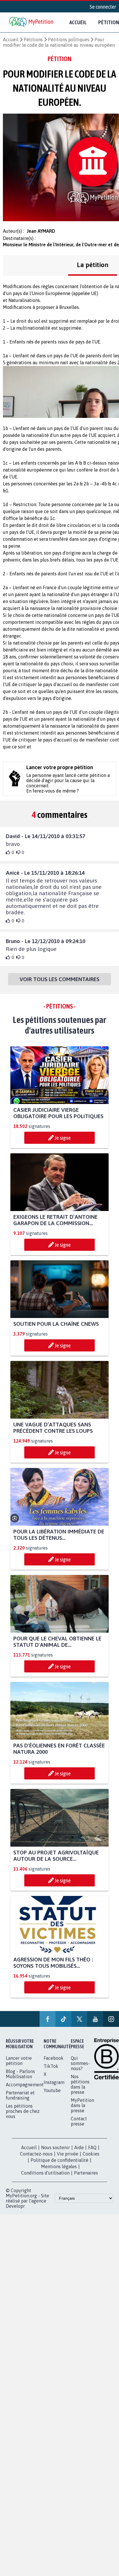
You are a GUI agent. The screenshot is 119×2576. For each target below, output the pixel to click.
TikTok (51, 2066)
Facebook (54, 2058)
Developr (15, 2206)
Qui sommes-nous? (80, 2063)
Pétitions (33, 40)
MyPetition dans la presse (82, 2105)
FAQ (92, 2147)
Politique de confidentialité (59, 2160)
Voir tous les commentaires (59, 979)
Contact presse (79, 2121)
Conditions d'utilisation (45, 2173)
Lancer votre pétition (19, 2061)
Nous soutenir (55, 2147)
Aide (79, 2147)
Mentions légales (59, 2166)
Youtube (52, 2090)
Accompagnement (25, 2085)
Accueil (78, 22)
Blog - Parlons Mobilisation (20, 2074)
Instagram (54, 2082)
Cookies (91, 2154)
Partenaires (86, 2173)
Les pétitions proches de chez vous (23, 2111)
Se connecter (103, 7)
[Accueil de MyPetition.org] (32, 22)
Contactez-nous (36, 2154)
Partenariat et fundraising (20, 2095)
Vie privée (68, 2154)
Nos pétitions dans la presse (80, 2084)
